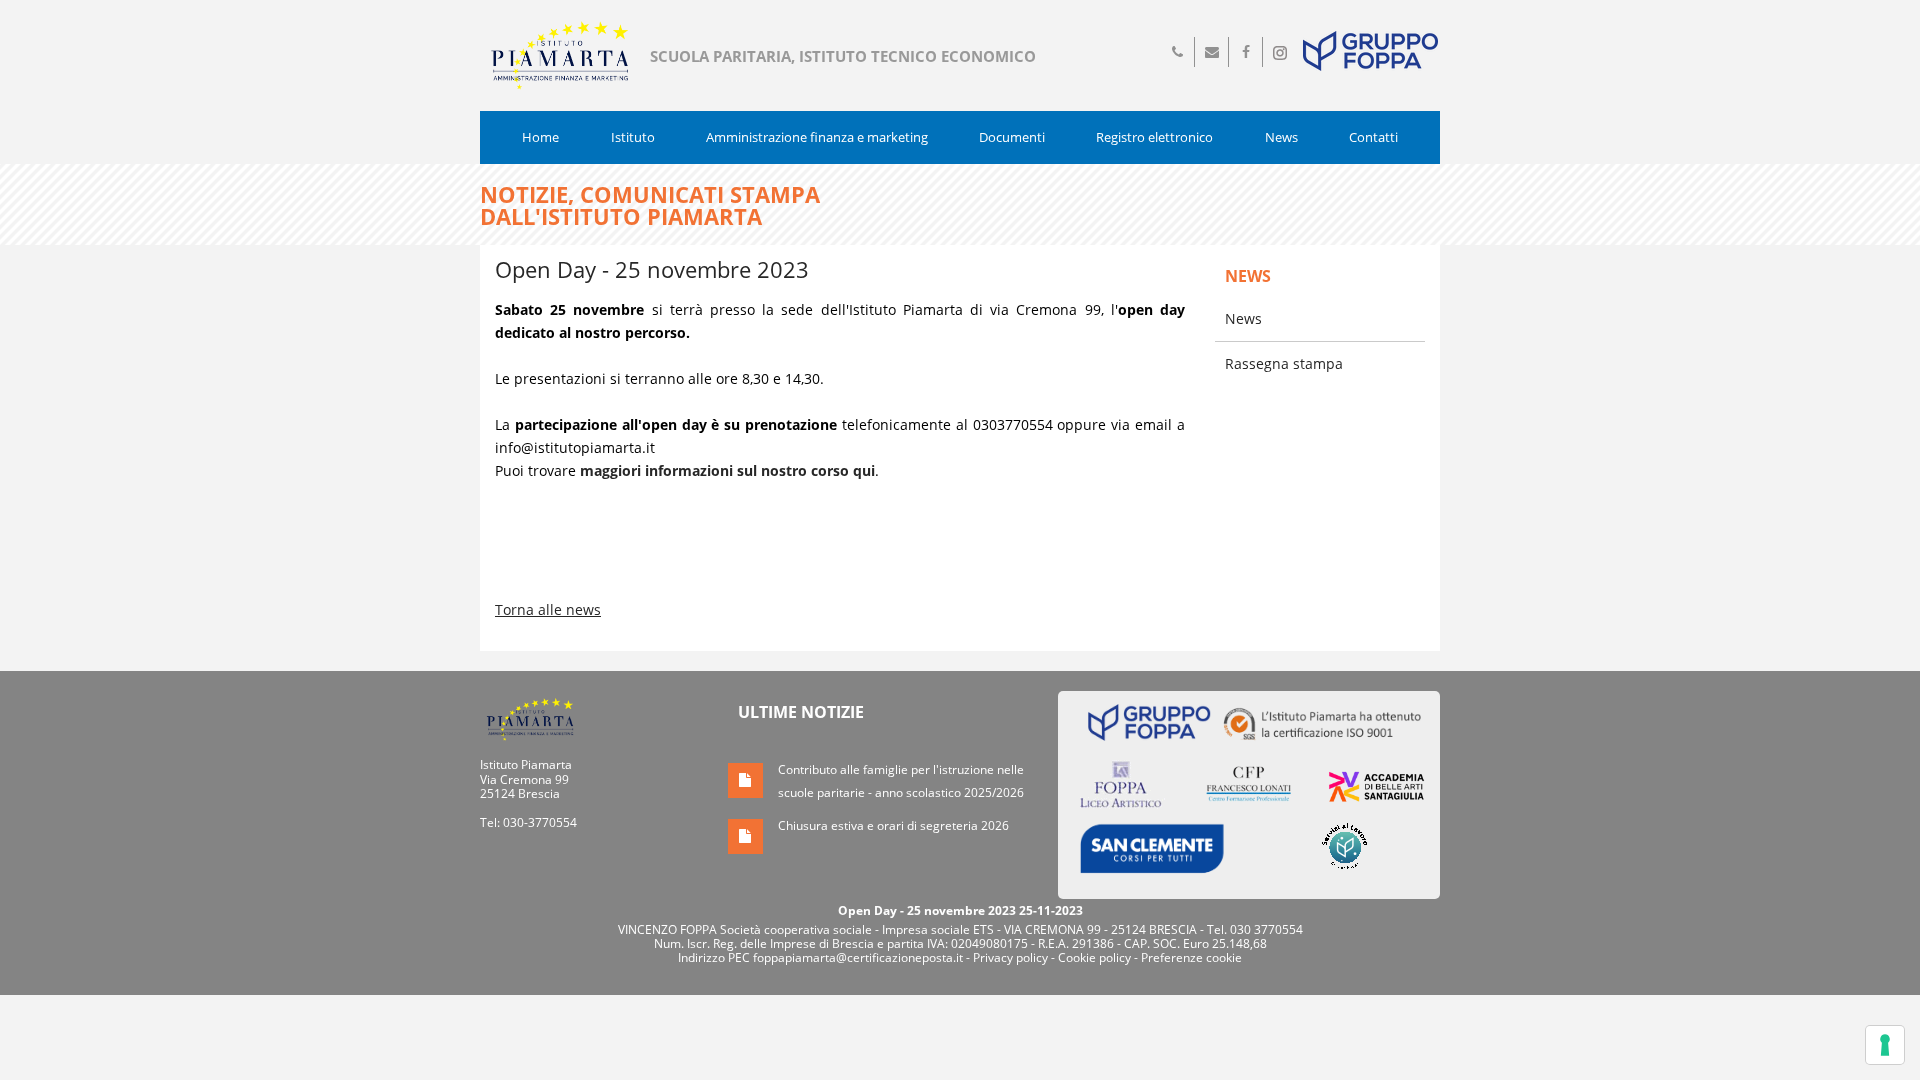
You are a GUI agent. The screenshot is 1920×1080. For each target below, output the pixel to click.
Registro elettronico (1154, 137)
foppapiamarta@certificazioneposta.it (858, 957)
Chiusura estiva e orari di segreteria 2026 (893, 825)
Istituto (633, 137)
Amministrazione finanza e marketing (817, 137)
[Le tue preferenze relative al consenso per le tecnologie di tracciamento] (1885, 1045)
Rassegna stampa (1284, 363)
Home (540, 137)
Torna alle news (548, 609)
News (1281, 137)
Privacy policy (1010, 957)
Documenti (1012, 137)
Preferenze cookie (1191, 957)
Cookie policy (1094, 957)
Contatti (1373, 137)
